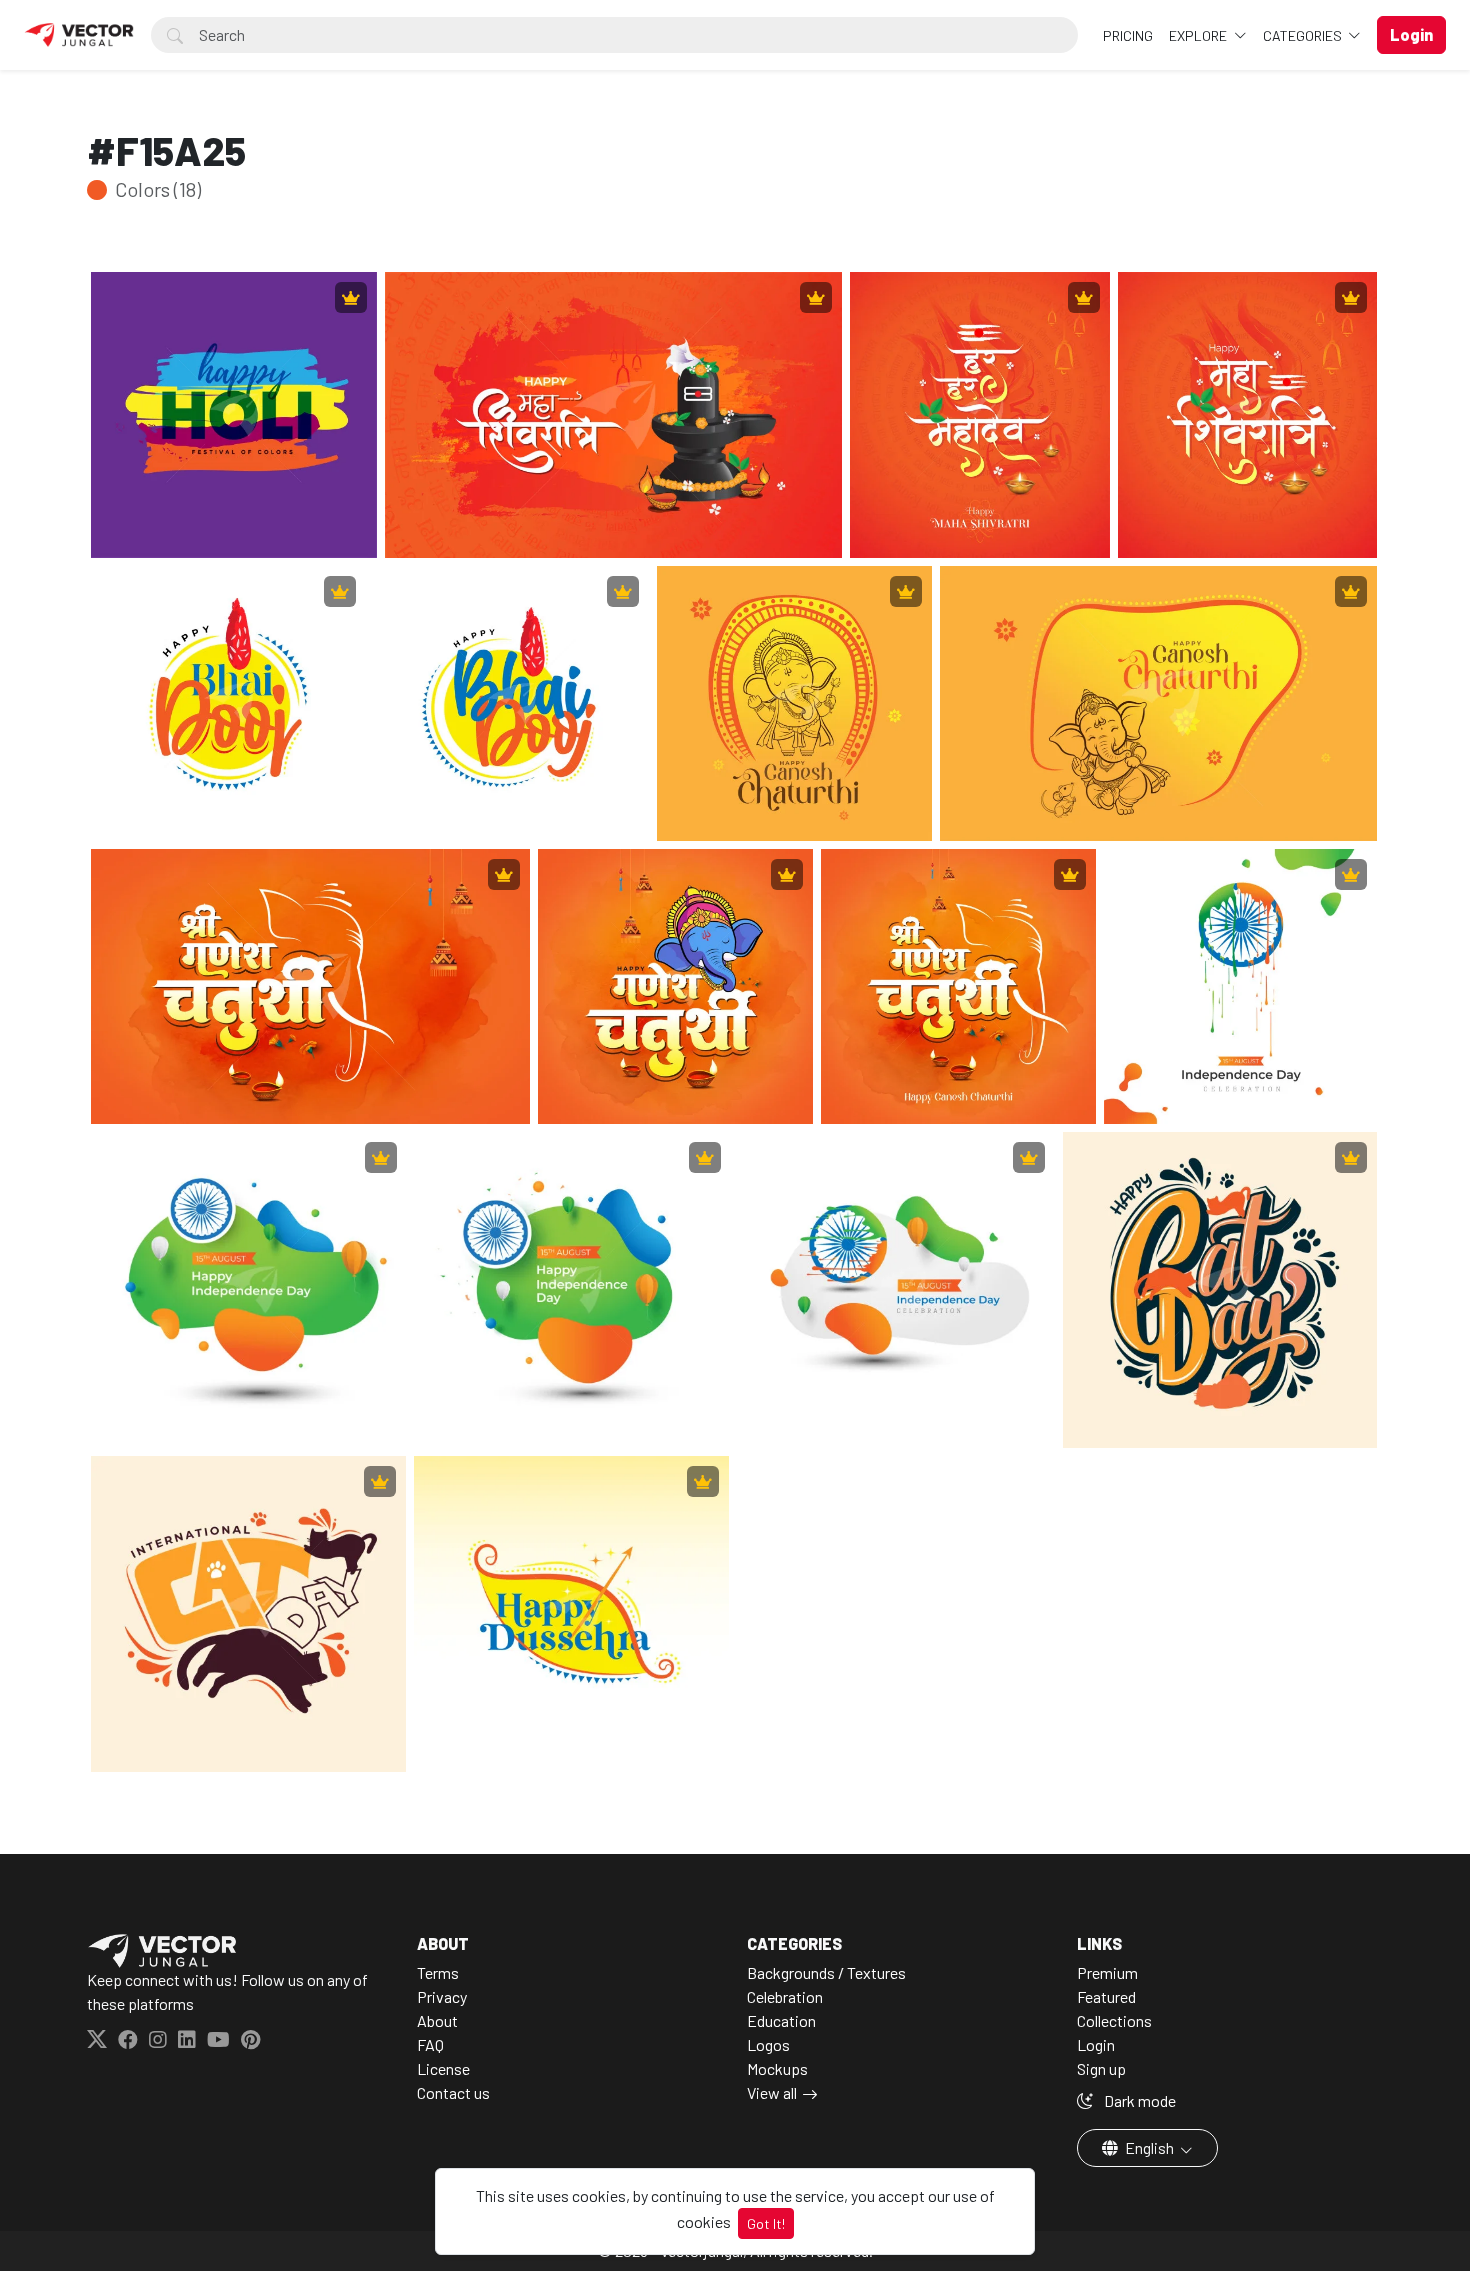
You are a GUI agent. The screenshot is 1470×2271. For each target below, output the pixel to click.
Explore (1199, 35)
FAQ (430, 2044)
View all (772, 2092)
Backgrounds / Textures (826, 1972)
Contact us (453, 2092)
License (443, 2068)
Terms (438, 1972)
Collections (1114, 2020)
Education (781, 2020)
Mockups (777, 2068)
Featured (1106, 1996)
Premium (1107, 1972)
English (1149, 2147)
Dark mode (1138, 2100)
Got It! (766, 2223)
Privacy (442, 1996)
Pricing (1128, 35)
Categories (1304, 35)
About (437, 2020)
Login (1096, 2044)
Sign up (1101, 2068)
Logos (768, 2044)
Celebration (785, 1996)
